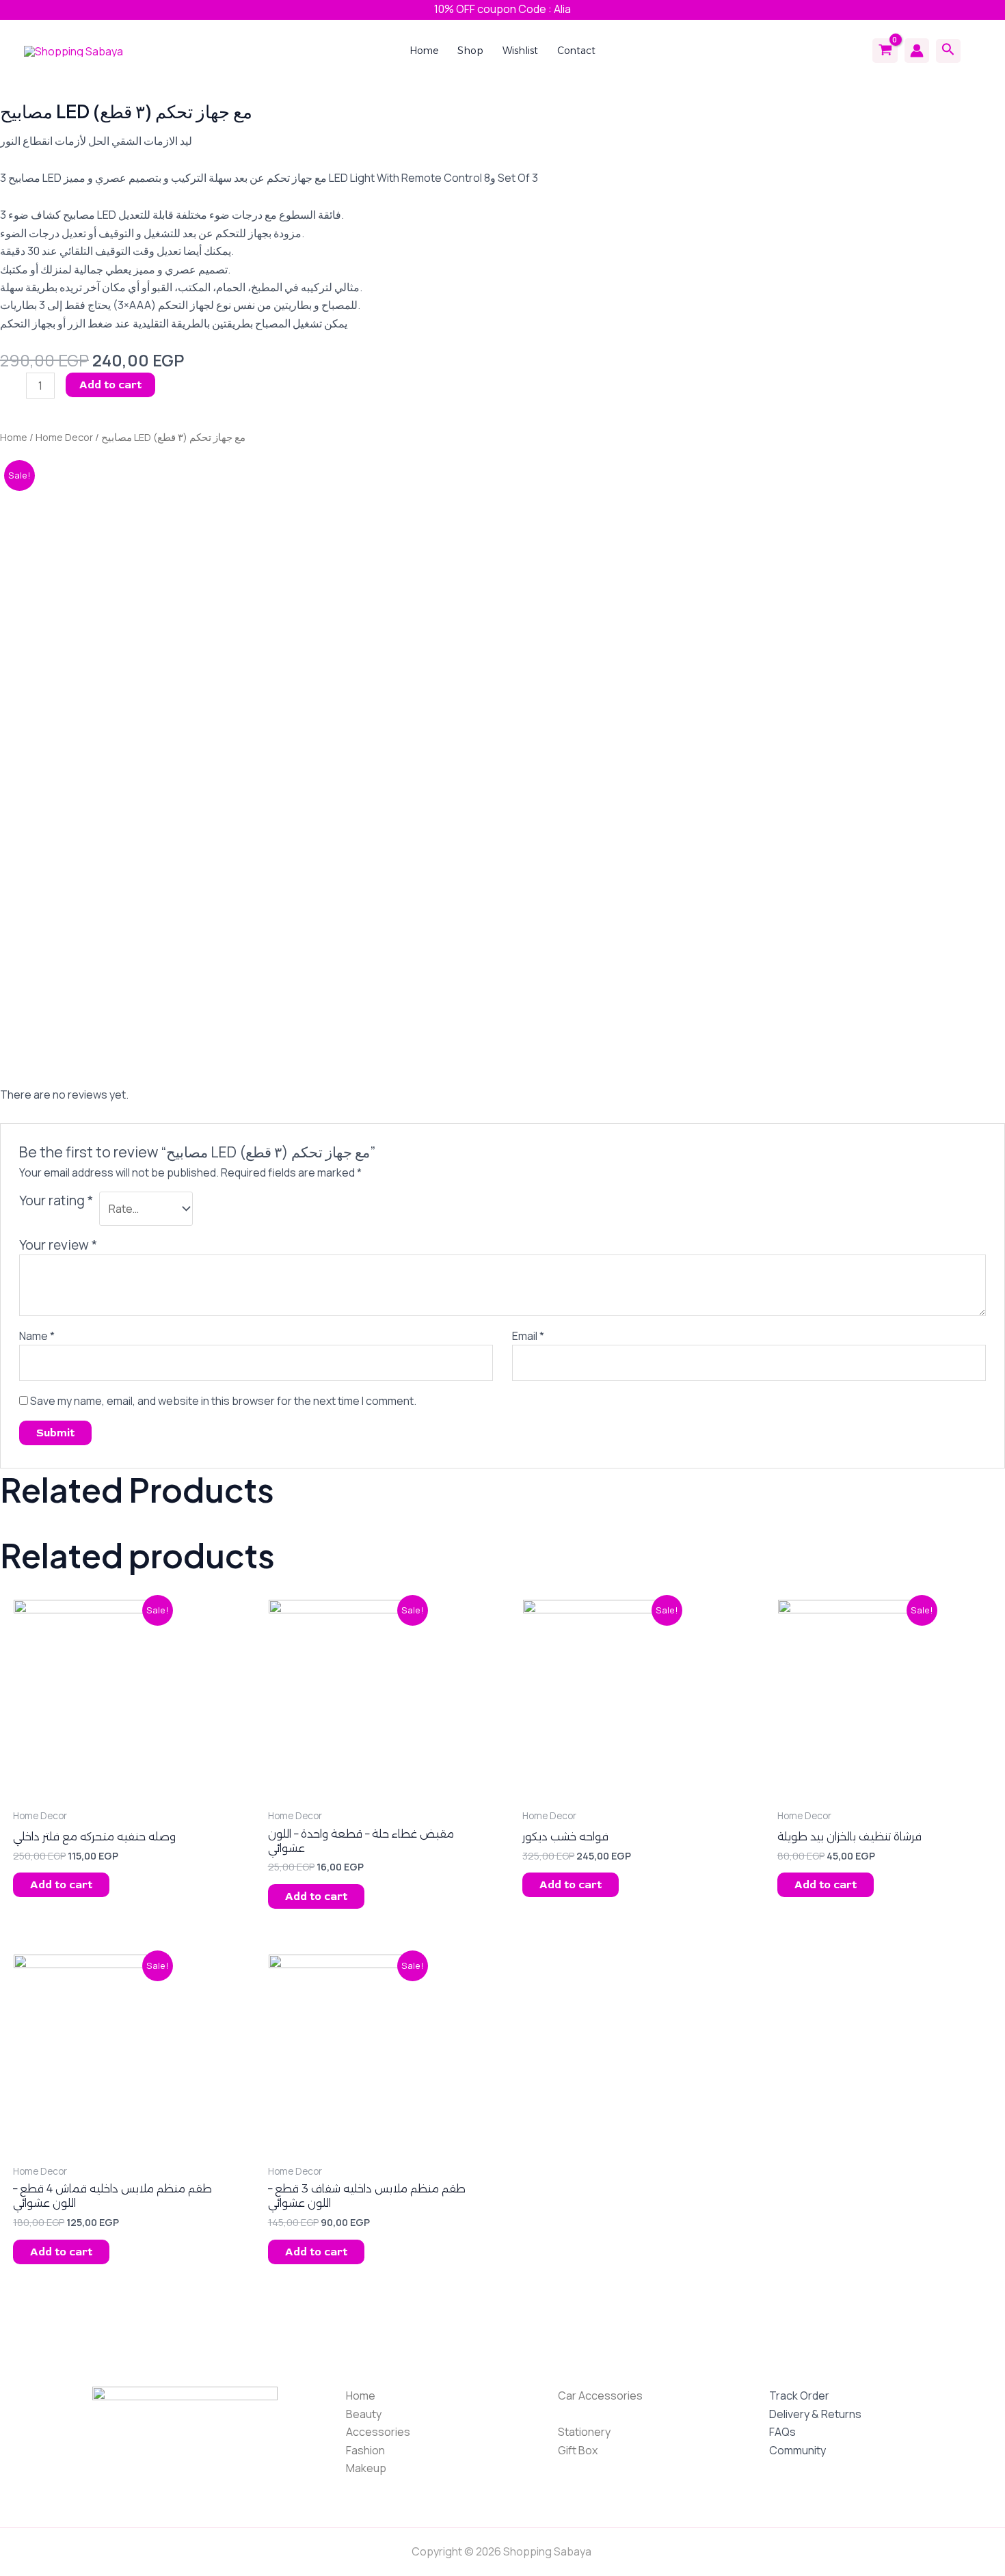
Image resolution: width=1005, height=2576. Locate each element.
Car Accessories (600, 2396)
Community (798, 2450)
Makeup (366, 2468)
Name (37, 1336)
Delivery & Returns (815, 2414)
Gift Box (578, 2450)
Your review (58, 1245)
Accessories (378, 2432)
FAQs (782, 2432)
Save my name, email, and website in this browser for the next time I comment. (223, 1401)
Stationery (584, 2432)
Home (14, 437)
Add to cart (110, 385)
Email (528, 1336)
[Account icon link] (917, 51)
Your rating (56, 1200)
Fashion (365, 2450)
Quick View (84, 1788)
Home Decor (64, 437)
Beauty (364, 2414)
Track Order (799, 2396)
